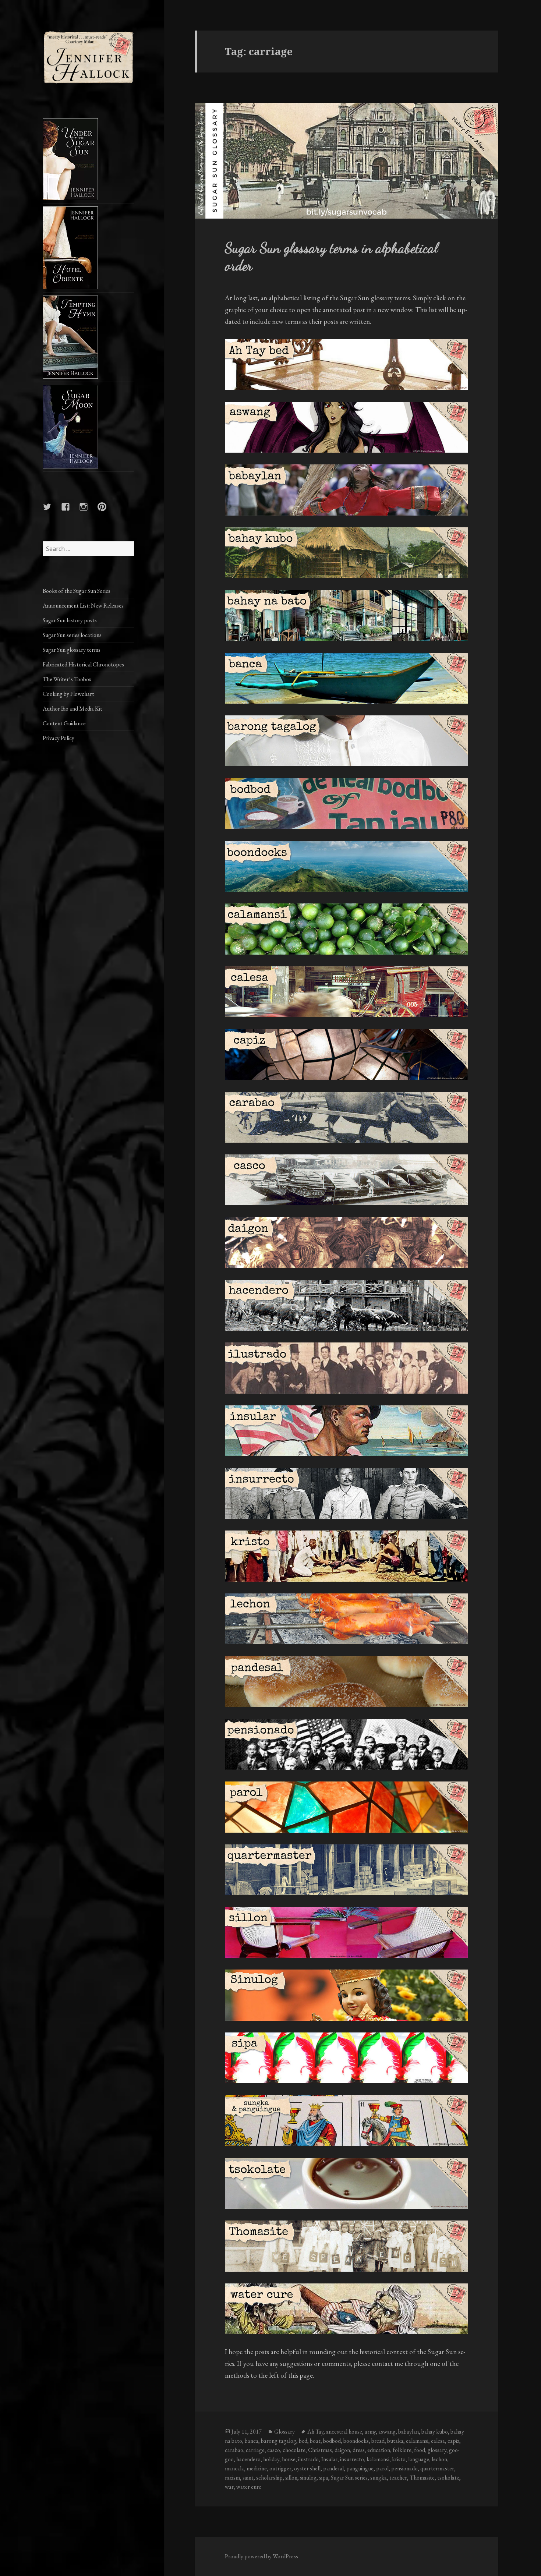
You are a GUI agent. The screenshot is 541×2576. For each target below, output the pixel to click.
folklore (402, 2450)
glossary (437, 2450)
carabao (234, 2450)
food (420, 2450)
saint (248, 2478)
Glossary (284, 2432)
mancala (234, 2468)
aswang (387, 2432)
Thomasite (422, 2478)
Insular (329, 2459)
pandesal (333, 2468)
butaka (395, 2441)
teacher (398, 2478)
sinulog (308, 2478)
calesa (438, 2441)
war (229, 2487)
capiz (453, 2441)
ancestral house (344, 2432)
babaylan (409, 2432)
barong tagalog (279, 2441)
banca (252, 2441)
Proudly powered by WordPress (261, 2556)
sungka (379, 2478)
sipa (324, 2478)
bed (303, 2441)
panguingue (360, 2468)
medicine (257, 2468)
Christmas (320, 2450)
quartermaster (437, 2468)
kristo (399, 2459)
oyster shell (307, 2468)
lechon (439, 2459)
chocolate (294, 2450)
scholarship (269, 2478)
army (370, 2432)
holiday (271, 2459)
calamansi (417, 2441)
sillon (291, 2478)
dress (359, 2450)
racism (232, 2478)
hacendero (248, 2459)
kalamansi (378, 2459)
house (289, 2459)
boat (315, 2441)
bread (378, 2441)
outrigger (280, 2468)
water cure (249, 2487)
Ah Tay (315, 2432)
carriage (255, 2450)
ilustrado (308, 2459)
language (419, 2459)
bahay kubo (435, 2432)
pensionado (404, 2468)
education (379, 2450)
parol (382, 2468)
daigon (342, 2450)
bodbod (332, 2441)
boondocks (356, 2441)
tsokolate (448, 2478)
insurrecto (352, 2459)
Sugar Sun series (349, 2478)
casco (274, 2450)
